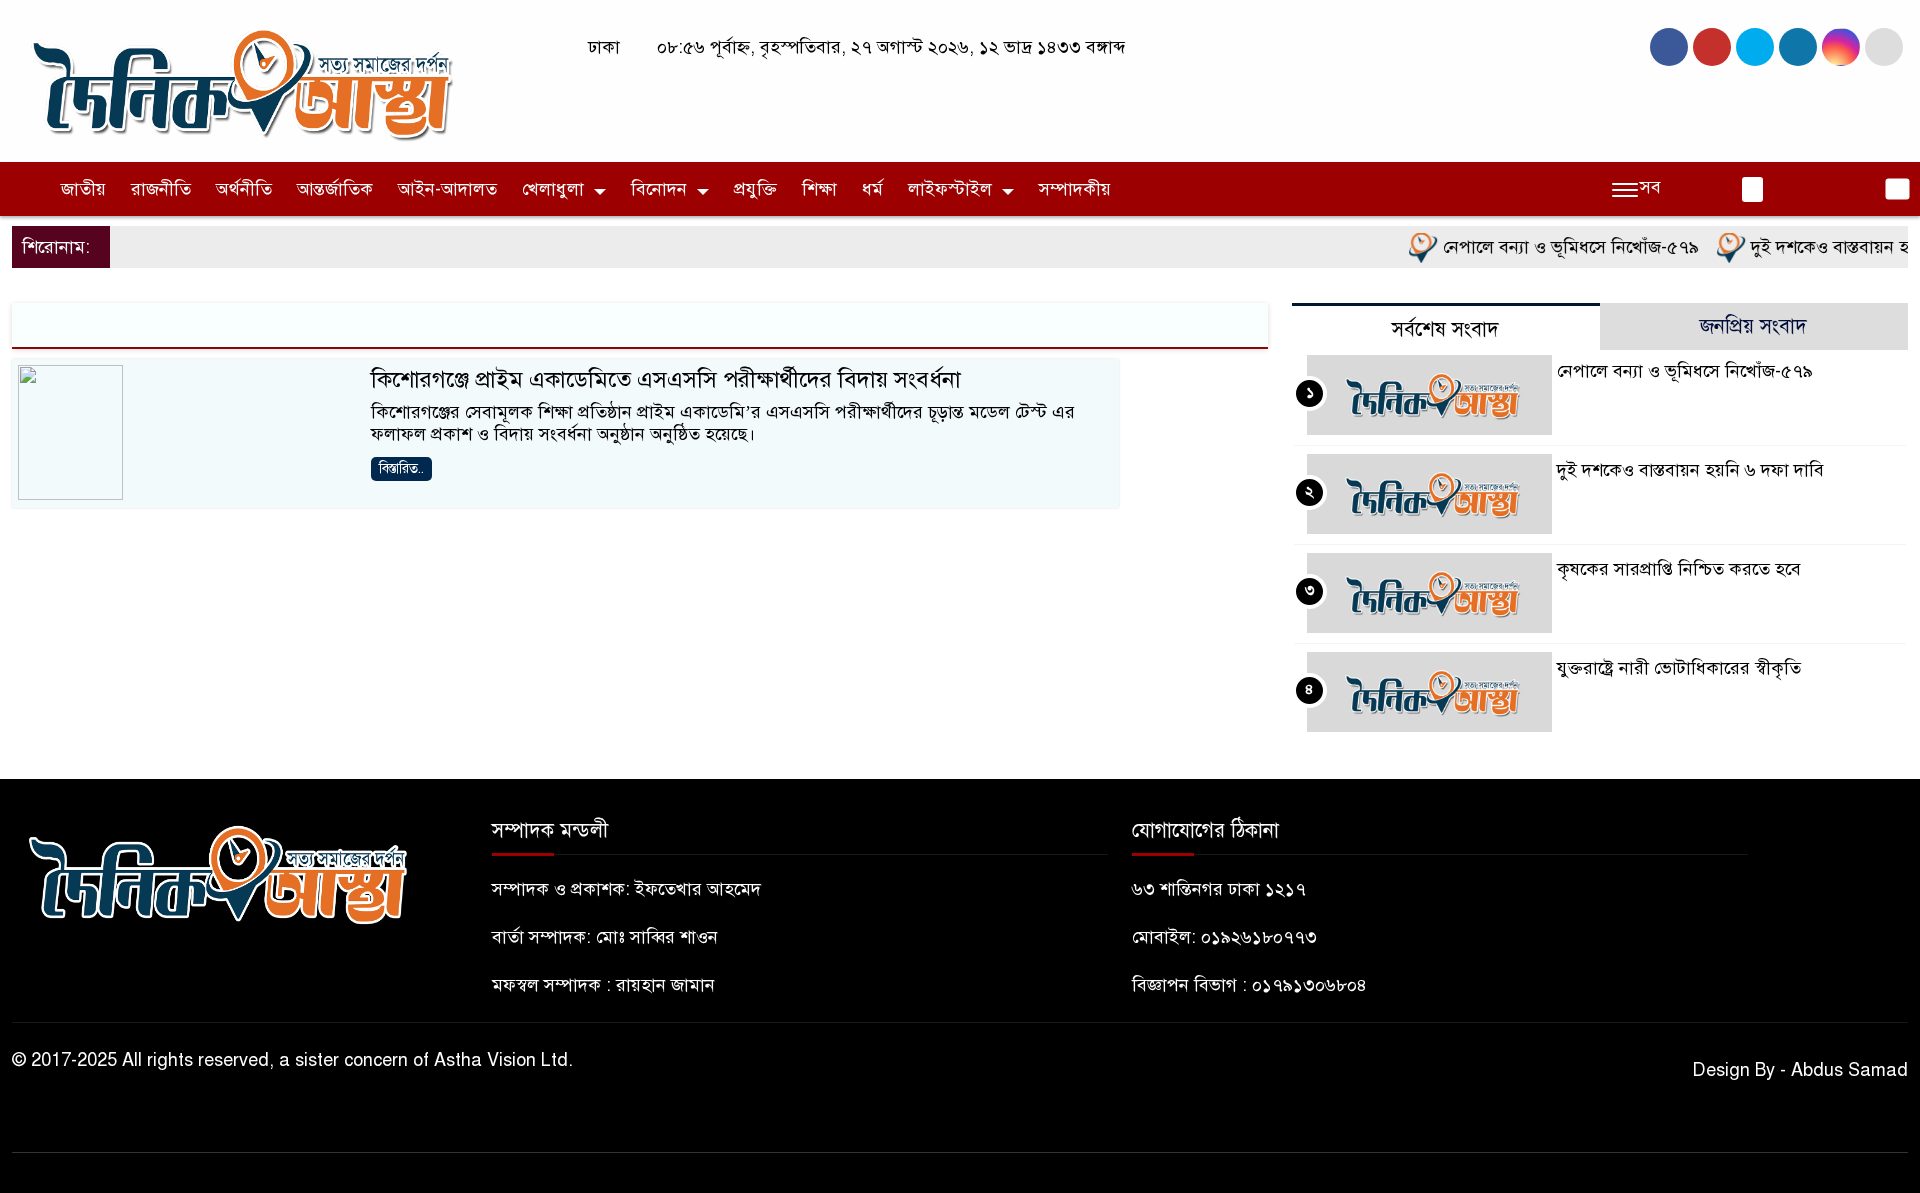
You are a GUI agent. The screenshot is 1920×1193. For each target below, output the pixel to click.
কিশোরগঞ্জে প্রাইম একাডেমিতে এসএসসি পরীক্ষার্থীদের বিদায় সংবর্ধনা (666, 379)
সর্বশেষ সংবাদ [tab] (1445, 329)
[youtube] (1841, 47)
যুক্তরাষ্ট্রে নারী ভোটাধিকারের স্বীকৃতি (1679, 668)
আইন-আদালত (447, 189)
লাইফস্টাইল (950, 189)
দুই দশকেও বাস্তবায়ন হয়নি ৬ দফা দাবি (1690, 470)
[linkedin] (1798, 47)
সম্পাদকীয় (1075, 189)
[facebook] (1669, 47)
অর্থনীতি (244, 189)
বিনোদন (659, 189)
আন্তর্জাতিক (335, 189)
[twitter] (1712, 47)
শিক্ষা (819, 189)
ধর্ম (872, 189)
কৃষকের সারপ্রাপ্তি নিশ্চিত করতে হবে (1679, 569)
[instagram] (1755, 47)
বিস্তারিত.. (401, 468)
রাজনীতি (161, 189)
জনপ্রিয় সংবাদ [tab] (1753, 326)
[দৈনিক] (240, 80)
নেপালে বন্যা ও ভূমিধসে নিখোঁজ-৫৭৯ (1549, 247)
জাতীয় (83, 189)
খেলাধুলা (553, 189)
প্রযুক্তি (755, 189)
